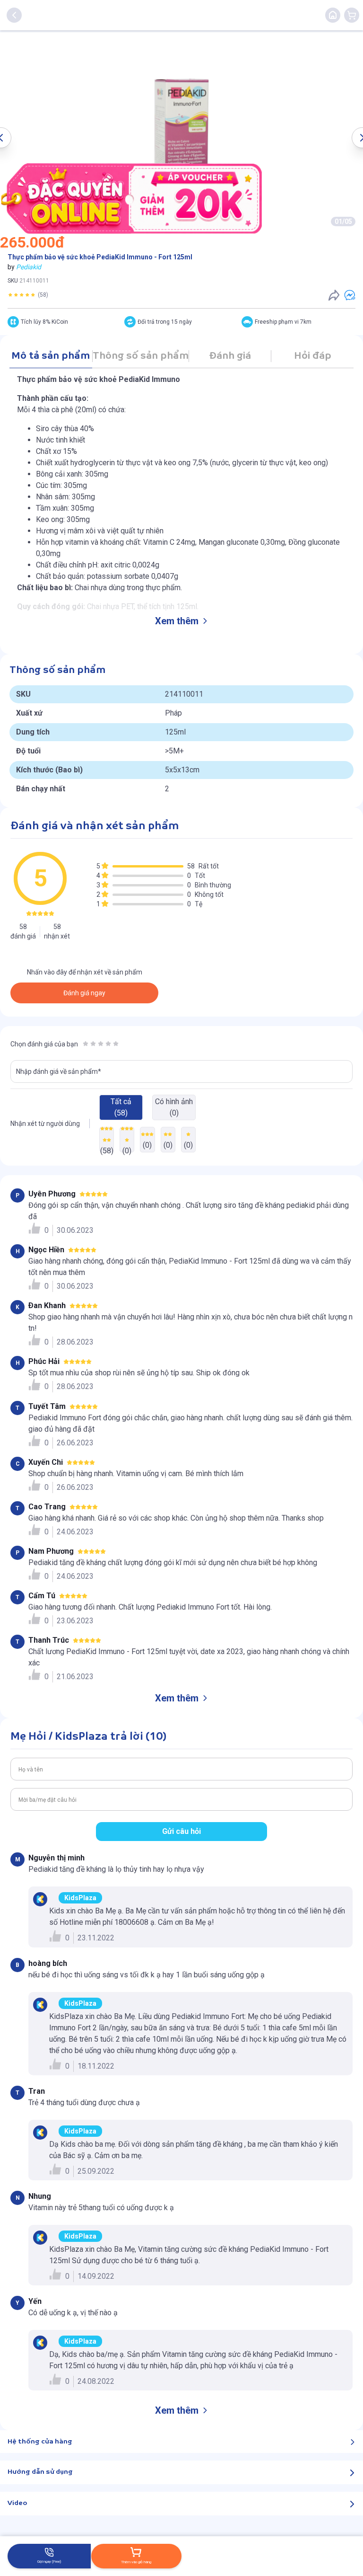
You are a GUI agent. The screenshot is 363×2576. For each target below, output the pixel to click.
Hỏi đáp (313, 356)
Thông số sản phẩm (141, 356)
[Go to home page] (333, 15)
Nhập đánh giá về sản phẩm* (59, 1071)
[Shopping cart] (352, 15)
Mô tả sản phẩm (51, 356)
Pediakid (29, 267)
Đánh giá (230, 356)
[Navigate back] (14, 15)
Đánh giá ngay (84, 993)
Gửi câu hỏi (181, 1831)
